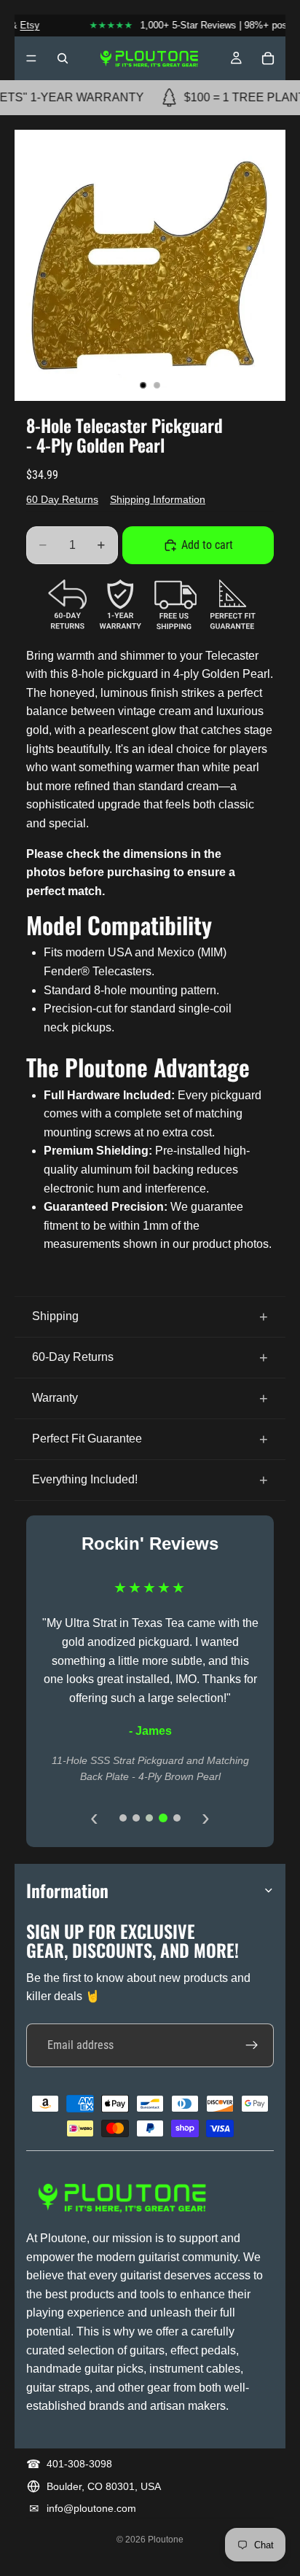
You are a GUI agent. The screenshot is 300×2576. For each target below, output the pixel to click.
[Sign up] (252, 2045)
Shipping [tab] (55, 1316)
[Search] (63, 58)
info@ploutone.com (91, 2508)
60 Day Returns (62, 499)
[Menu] (31, 58)
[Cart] (268, 58)
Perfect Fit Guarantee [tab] (87, 1439)
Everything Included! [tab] (85, 1479)
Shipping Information (158, 499)
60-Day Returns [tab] (73, 1357)
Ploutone (166, 2540)
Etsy (22, 25)
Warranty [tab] (55, 1398)
